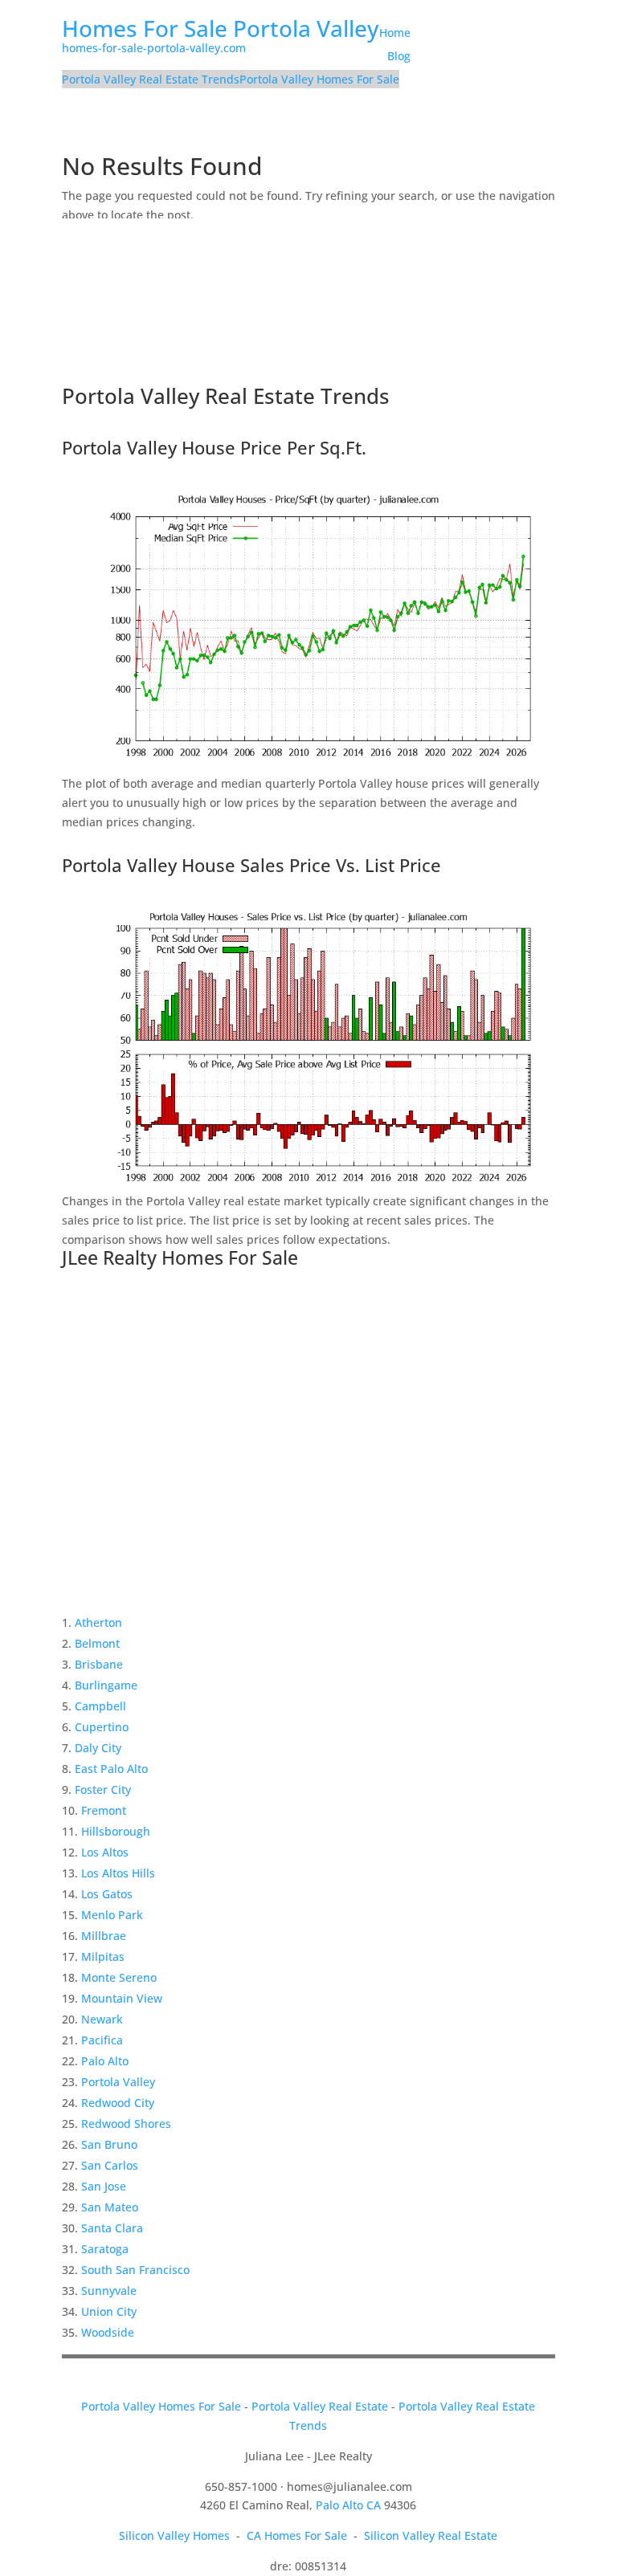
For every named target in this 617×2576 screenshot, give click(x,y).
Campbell (100, 1706)
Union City (109, 2311)
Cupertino (102, 1727)
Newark (102, 2019)
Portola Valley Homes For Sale (319, 79)
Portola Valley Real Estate (320, 2406)
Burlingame (106, 1685)
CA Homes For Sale (297, 2535)
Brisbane (99, 1664)
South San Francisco (135, 2270)
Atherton (98, 1622)
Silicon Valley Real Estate (431, 2535)
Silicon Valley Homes (174, 2535)
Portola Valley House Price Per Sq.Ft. (214, 447)
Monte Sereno (119, 1977)
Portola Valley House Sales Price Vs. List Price (251, 865)
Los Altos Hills (118, 1873)
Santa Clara (112, 2228)
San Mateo (110, 2207)
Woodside (108, 2332)
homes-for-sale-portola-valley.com (154, 48)
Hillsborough (116, 1831)
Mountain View (122, 1998)
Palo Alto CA (348, 2505)
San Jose (104, 2186)
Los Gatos (107, 1894)
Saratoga (105, 2249)
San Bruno (109, 2144)
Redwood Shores (126, 2124)
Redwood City (118, 2103)
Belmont (97, 1643)
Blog (399, 56)
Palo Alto (105, 2061)
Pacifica (102, 2040)
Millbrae (104, 1936)
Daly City (98, 1748)
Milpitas (103, 1956)
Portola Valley (118, 2082)
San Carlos (110, 2165)
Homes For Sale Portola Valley (221, 28)
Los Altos (105, 1852)
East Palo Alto (111, 1769)
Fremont (104, 1810)
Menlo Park (112, 1915)
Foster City (103, 1789)
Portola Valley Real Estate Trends (151, 79)
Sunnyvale (109, 2291)
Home (395, 33)
